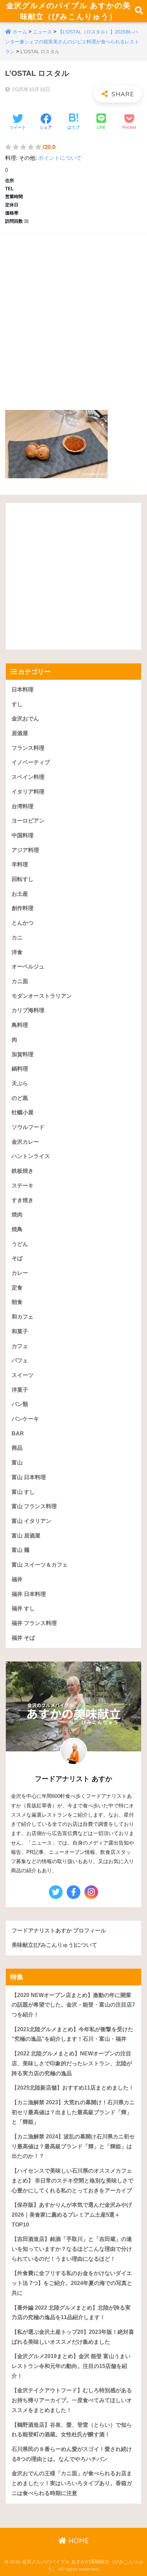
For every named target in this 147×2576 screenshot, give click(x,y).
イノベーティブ (31, 762)
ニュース (42, 32)
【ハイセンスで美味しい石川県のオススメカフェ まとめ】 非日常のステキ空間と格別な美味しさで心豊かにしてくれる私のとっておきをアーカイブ (72, 2180)
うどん (20, 1244)
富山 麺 (21, 1550)
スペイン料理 (28, 777)
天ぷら (20, 1083)
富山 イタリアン (31, 1521)
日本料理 (23, 690)
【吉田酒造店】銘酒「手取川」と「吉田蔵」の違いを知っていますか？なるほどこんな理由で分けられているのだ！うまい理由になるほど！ (72, 2249)
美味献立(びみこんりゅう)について (54, 1945)
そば (17, 1258)
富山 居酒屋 (26, 1536)
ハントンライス (31, 1156)
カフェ (20, 1346)
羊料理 (20, 864)
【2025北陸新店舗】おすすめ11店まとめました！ (73, 2088)
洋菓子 (20, 1390)
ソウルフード (28, 1127)
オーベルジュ (28, 967)
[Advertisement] (73, 315)
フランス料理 (28, 748)
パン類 (20, 1404)
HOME (78, 2541)
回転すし (23, 879)
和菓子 (20, 1331)
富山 (17, 1463)
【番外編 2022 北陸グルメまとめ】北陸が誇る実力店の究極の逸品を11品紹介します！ (71, 2313)
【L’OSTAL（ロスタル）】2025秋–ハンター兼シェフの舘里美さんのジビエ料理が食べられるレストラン (72, 42)
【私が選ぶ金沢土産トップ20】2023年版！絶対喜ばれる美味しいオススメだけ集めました (73, 2337)
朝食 (17, 1302)
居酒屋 (20, 733)
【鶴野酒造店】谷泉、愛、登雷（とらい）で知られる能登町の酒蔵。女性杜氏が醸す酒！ (72, 2430)
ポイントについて (60, 158)
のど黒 (20, 1098)
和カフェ (23, 1317)
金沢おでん (25, 719)
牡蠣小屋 (23, 1112)
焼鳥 (17, 1229)
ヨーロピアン (28, 821)
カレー (20, 1273)
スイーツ (23, 1375)
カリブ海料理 (28, 1010)
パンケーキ (25, 1419)
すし (17, 704)
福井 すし (23, 1608)
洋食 (17, 952)
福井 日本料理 (29, 1594)
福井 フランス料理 (34, 1623)
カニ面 (20, 981)
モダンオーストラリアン (42, 996)
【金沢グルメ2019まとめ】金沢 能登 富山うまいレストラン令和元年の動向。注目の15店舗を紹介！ (71, 2366)
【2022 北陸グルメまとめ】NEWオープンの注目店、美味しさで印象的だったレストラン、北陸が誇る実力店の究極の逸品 (72, 2063)
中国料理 (23, 835)
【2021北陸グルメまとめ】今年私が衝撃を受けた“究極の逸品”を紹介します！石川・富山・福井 (72, 2034)
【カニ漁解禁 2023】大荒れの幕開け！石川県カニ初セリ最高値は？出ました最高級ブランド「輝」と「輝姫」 (73, 2112)
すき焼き (23, 1200)
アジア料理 (25, 850)
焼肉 (17, 1215)
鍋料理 (20, 1069)
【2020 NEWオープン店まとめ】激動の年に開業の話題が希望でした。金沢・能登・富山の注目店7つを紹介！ (73, 2005)
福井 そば (23, 1638)
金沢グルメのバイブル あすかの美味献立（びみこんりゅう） (68, 11)
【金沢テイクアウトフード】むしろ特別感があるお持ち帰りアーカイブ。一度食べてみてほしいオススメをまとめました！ (72, 2400)
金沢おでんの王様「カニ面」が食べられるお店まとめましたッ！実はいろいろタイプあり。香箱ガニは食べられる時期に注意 (72, 2483)
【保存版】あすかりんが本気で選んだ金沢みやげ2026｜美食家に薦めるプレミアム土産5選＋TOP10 (72, 2215)
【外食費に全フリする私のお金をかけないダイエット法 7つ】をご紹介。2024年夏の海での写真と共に (72, 2283)
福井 (17, 1579)
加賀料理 (23, 1054)
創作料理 (23, 908)
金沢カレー (25, 1142)
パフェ (20, 1360)
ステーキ (23, 1186)
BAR (18, 1434)
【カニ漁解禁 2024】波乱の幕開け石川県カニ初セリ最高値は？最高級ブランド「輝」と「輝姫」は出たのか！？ (73, 2146)
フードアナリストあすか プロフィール (59, 1931)
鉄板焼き (23, 1171)
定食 (17, 1288)
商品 (17, 1448)
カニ (17, 938)
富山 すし (23, 1492)
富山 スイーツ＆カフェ (40, 1565)
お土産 (20, 894)
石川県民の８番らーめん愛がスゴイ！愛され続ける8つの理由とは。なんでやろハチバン (72, 2454)
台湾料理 (23, 806)
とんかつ (23, 923)
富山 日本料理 (29, 1477)
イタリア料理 (28, 792)
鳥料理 (20, 1025)
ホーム (20, 32)
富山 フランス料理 (34, 1506)
